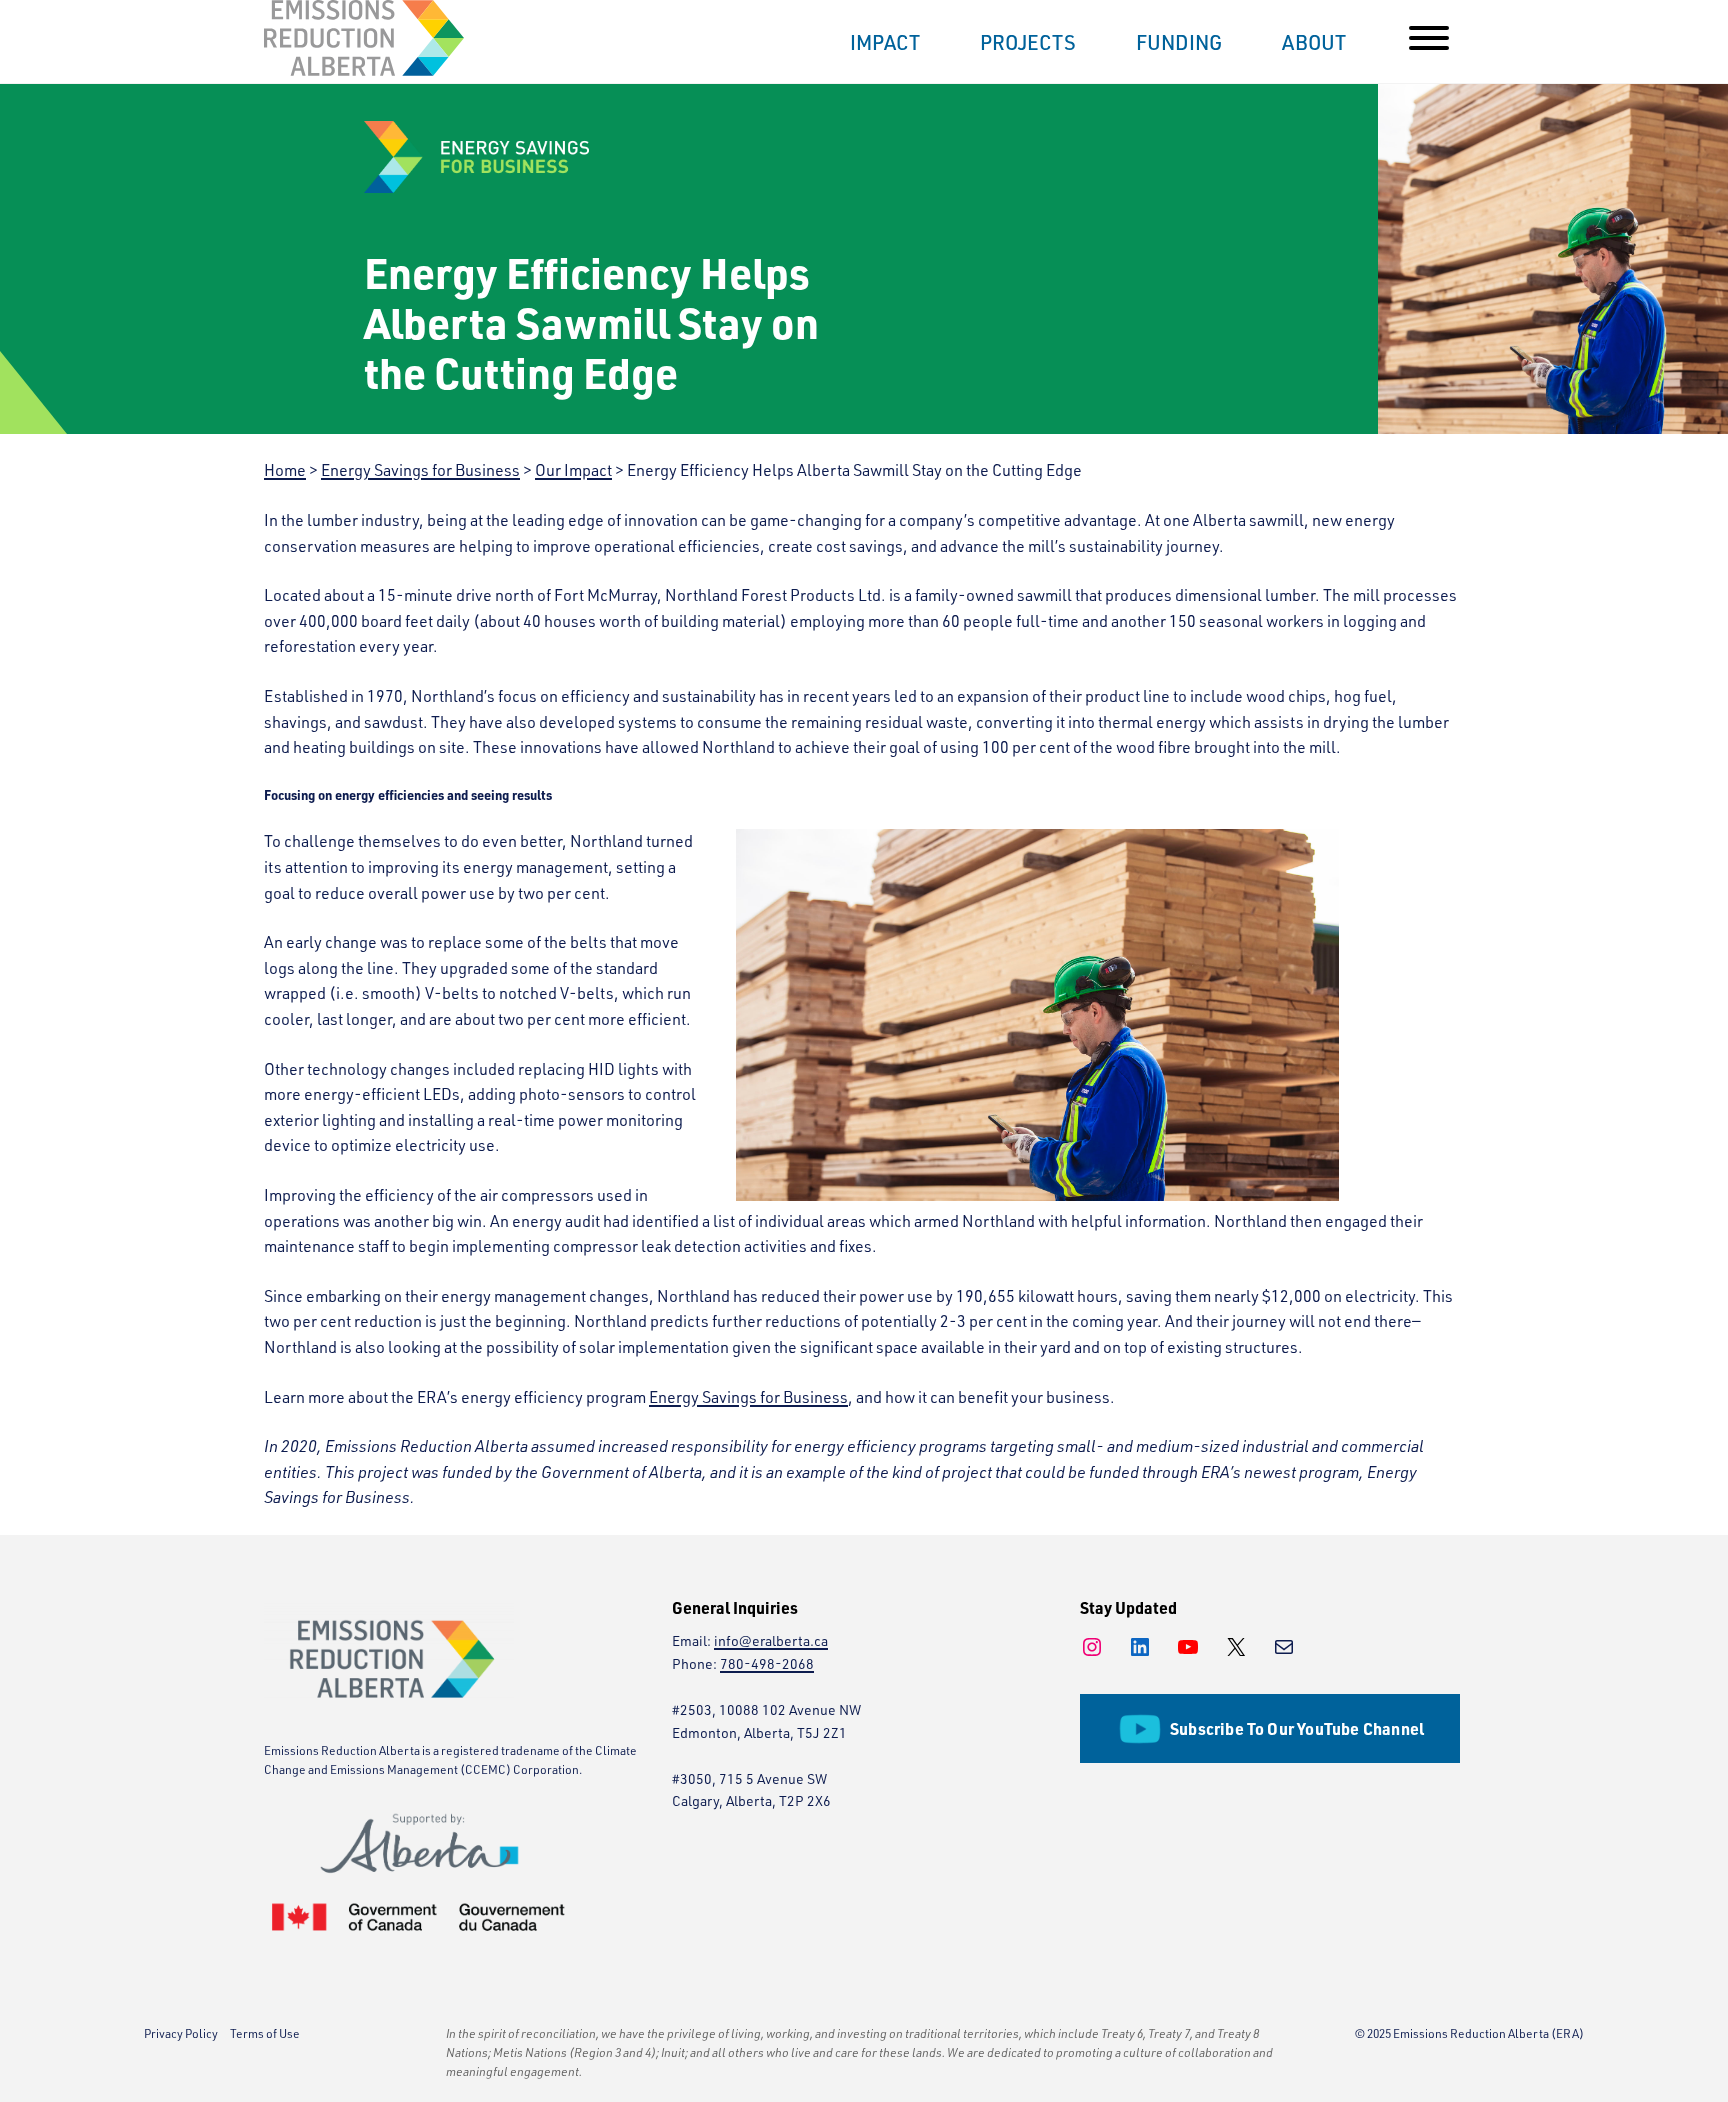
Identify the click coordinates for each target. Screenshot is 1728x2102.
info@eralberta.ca (771, 1640)
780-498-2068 (767, 1663)
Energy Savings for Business (748, 1397)
